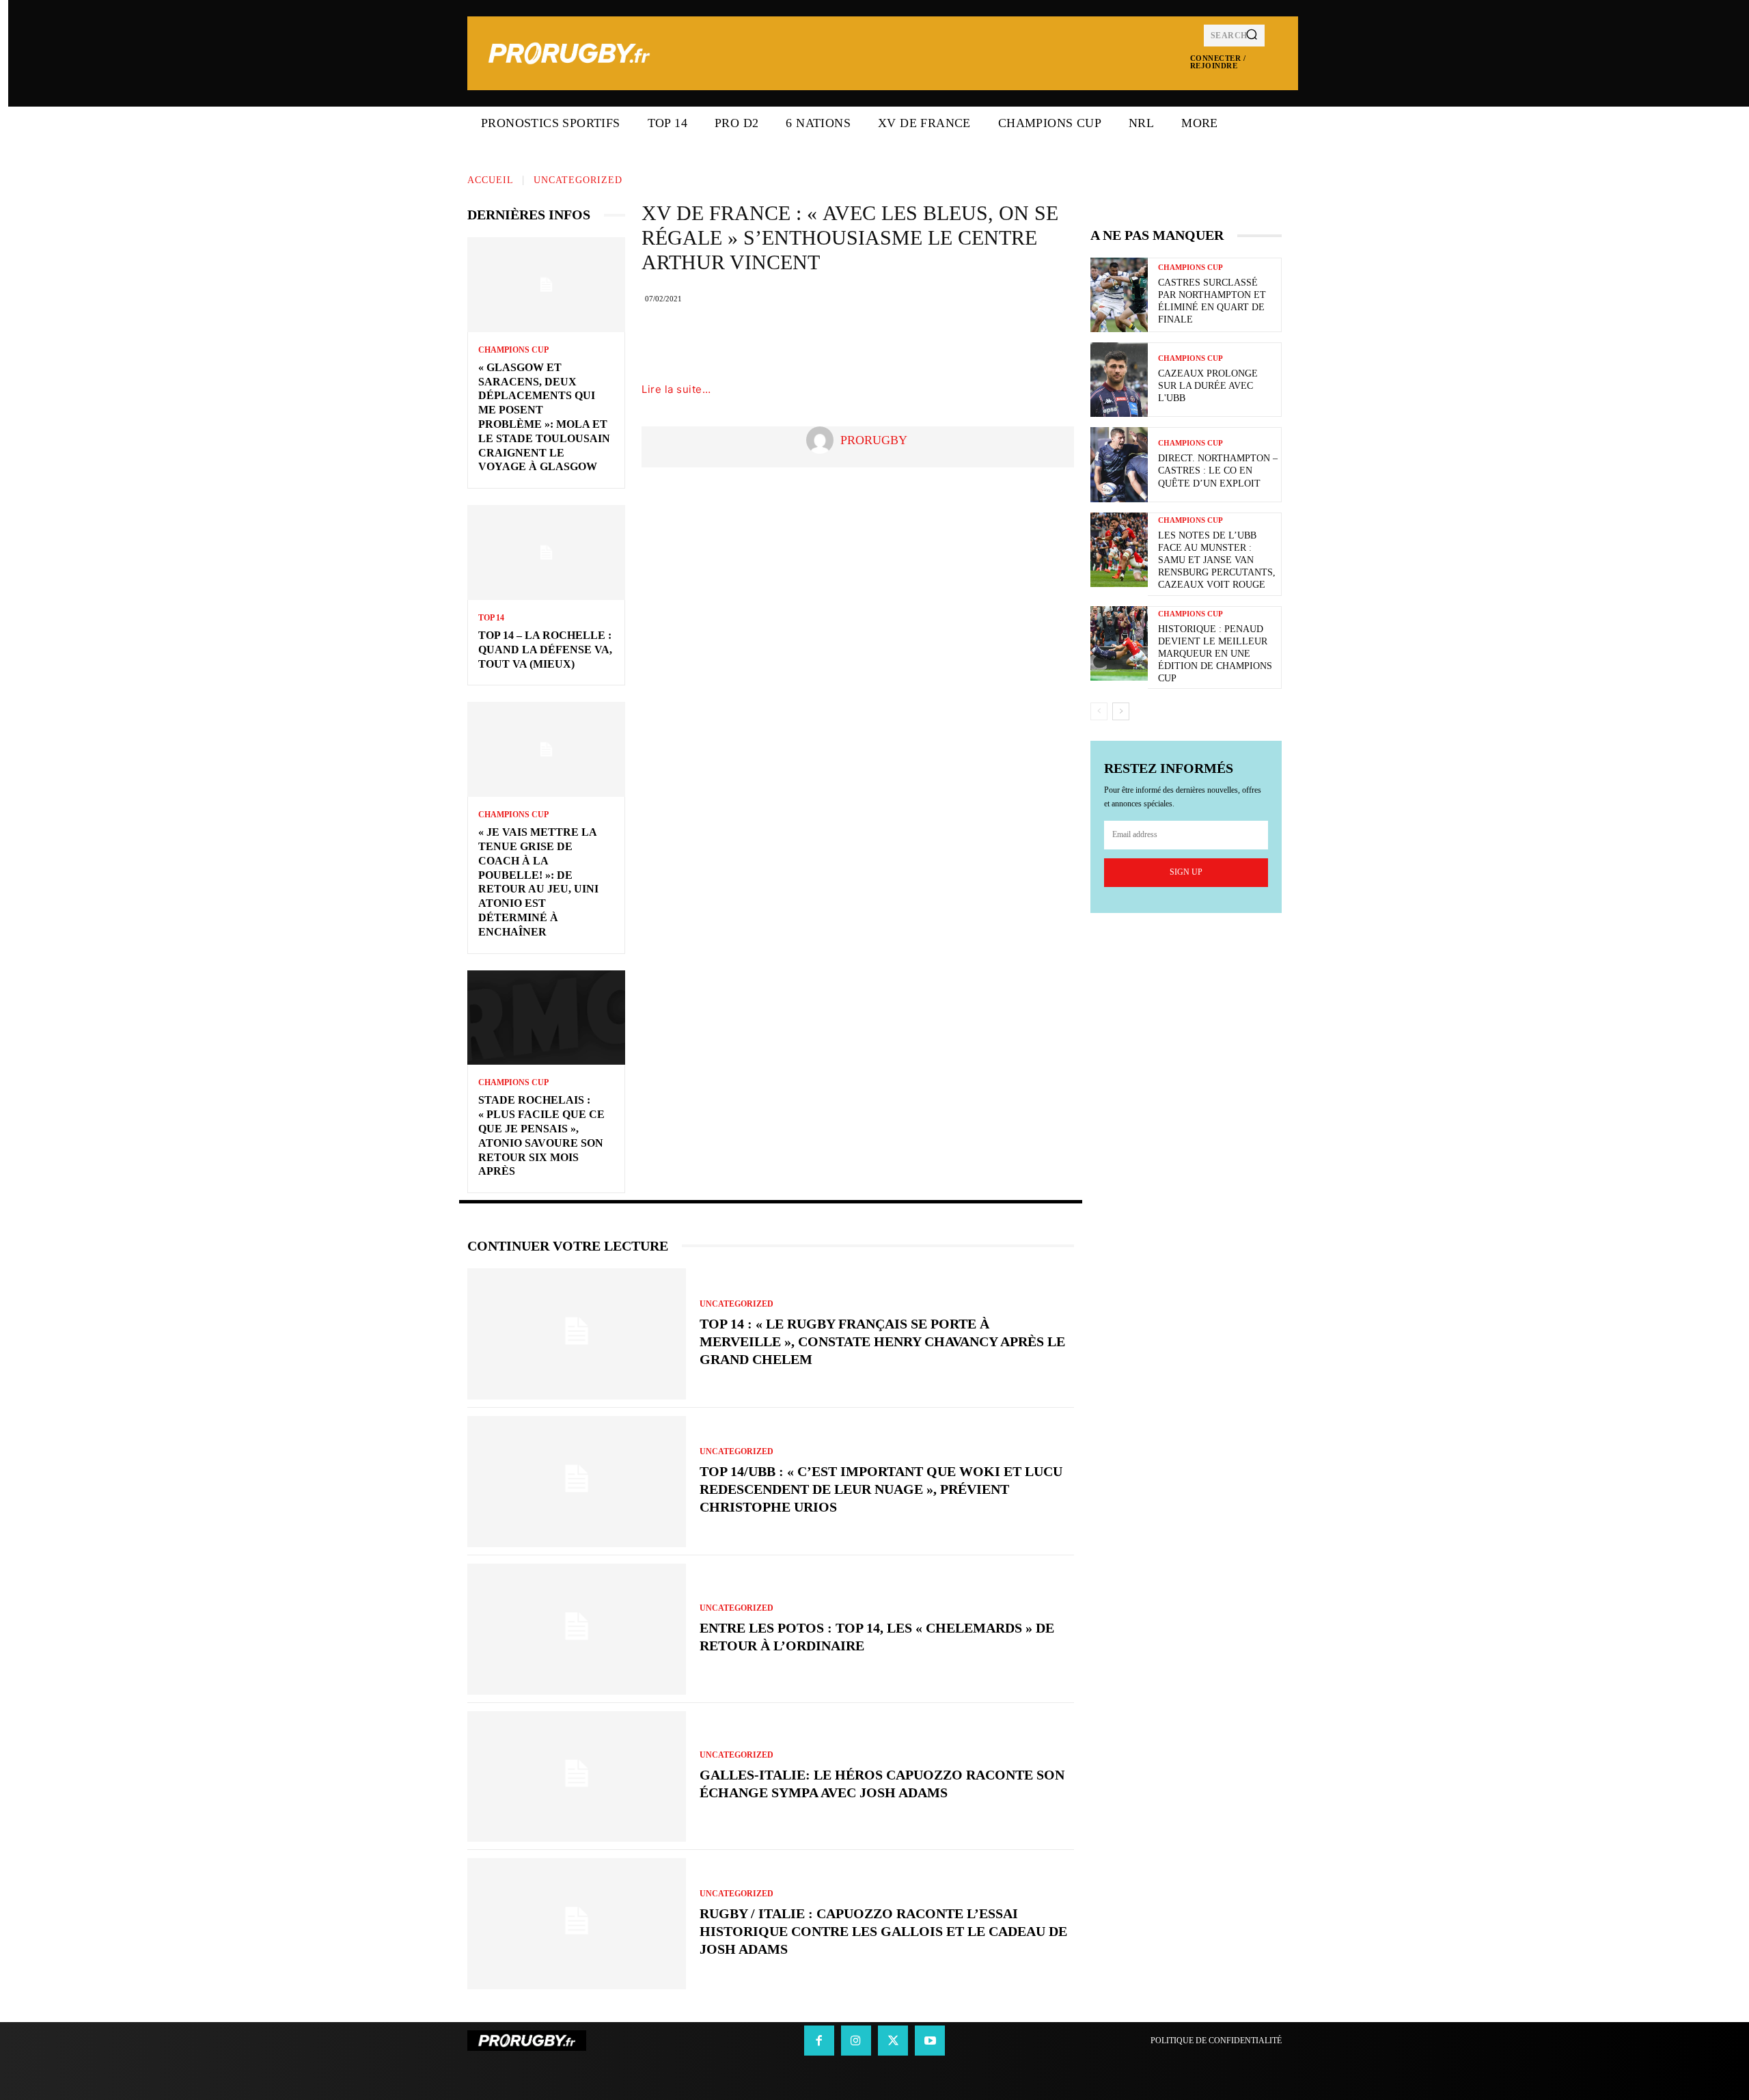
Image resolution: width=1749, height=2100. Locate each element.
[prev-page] (1099, 711)
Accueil (491, 180)
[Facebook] (828, 340)
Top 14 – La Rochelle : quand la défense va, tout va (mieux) (545, 650)
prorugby (874, 440)
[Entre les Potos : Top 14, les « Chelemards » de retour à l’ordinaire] (577, 1629)
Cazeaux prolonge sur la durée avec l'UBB (1208, 386)
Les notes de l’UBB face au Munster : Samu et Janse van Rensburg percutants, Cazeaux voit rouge (1217, 560)
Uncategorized (578, 180)
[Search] (1252, 36)
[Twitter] (869, 340)
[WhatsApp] (951, 340)
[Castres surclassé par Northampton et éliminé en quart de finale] (1119, 295)
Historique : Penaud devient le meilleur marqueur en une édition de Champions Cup (1215, 654)
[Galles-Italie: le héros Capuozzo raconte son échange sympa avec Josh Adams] (577, 1777)
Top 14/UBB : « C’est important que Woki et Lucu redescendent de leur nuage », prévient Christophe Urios (881, 1489)
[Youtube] (930, 2041)
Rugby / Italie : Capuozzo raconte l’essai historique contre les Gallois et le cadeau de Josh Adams (883, 1931)
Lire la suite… (676, 389)
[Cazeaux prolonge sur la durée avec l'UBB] (1119, 380)
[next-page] (1121, 711)
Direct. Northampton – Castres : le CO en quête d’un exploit (1218, 471)
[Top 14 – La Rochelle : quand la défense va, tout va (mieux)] (546, 553)
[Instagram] (856, 2041)
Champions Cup (513, 350)
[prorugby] (823, 440)
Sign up (1186, 872)
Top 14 (491, 618)
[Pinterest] (910, 340)
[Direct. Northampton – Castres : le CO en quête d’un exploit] (1119, 464)
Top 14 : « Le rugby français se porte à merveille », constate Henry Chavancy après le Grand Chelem (882, 1341)
